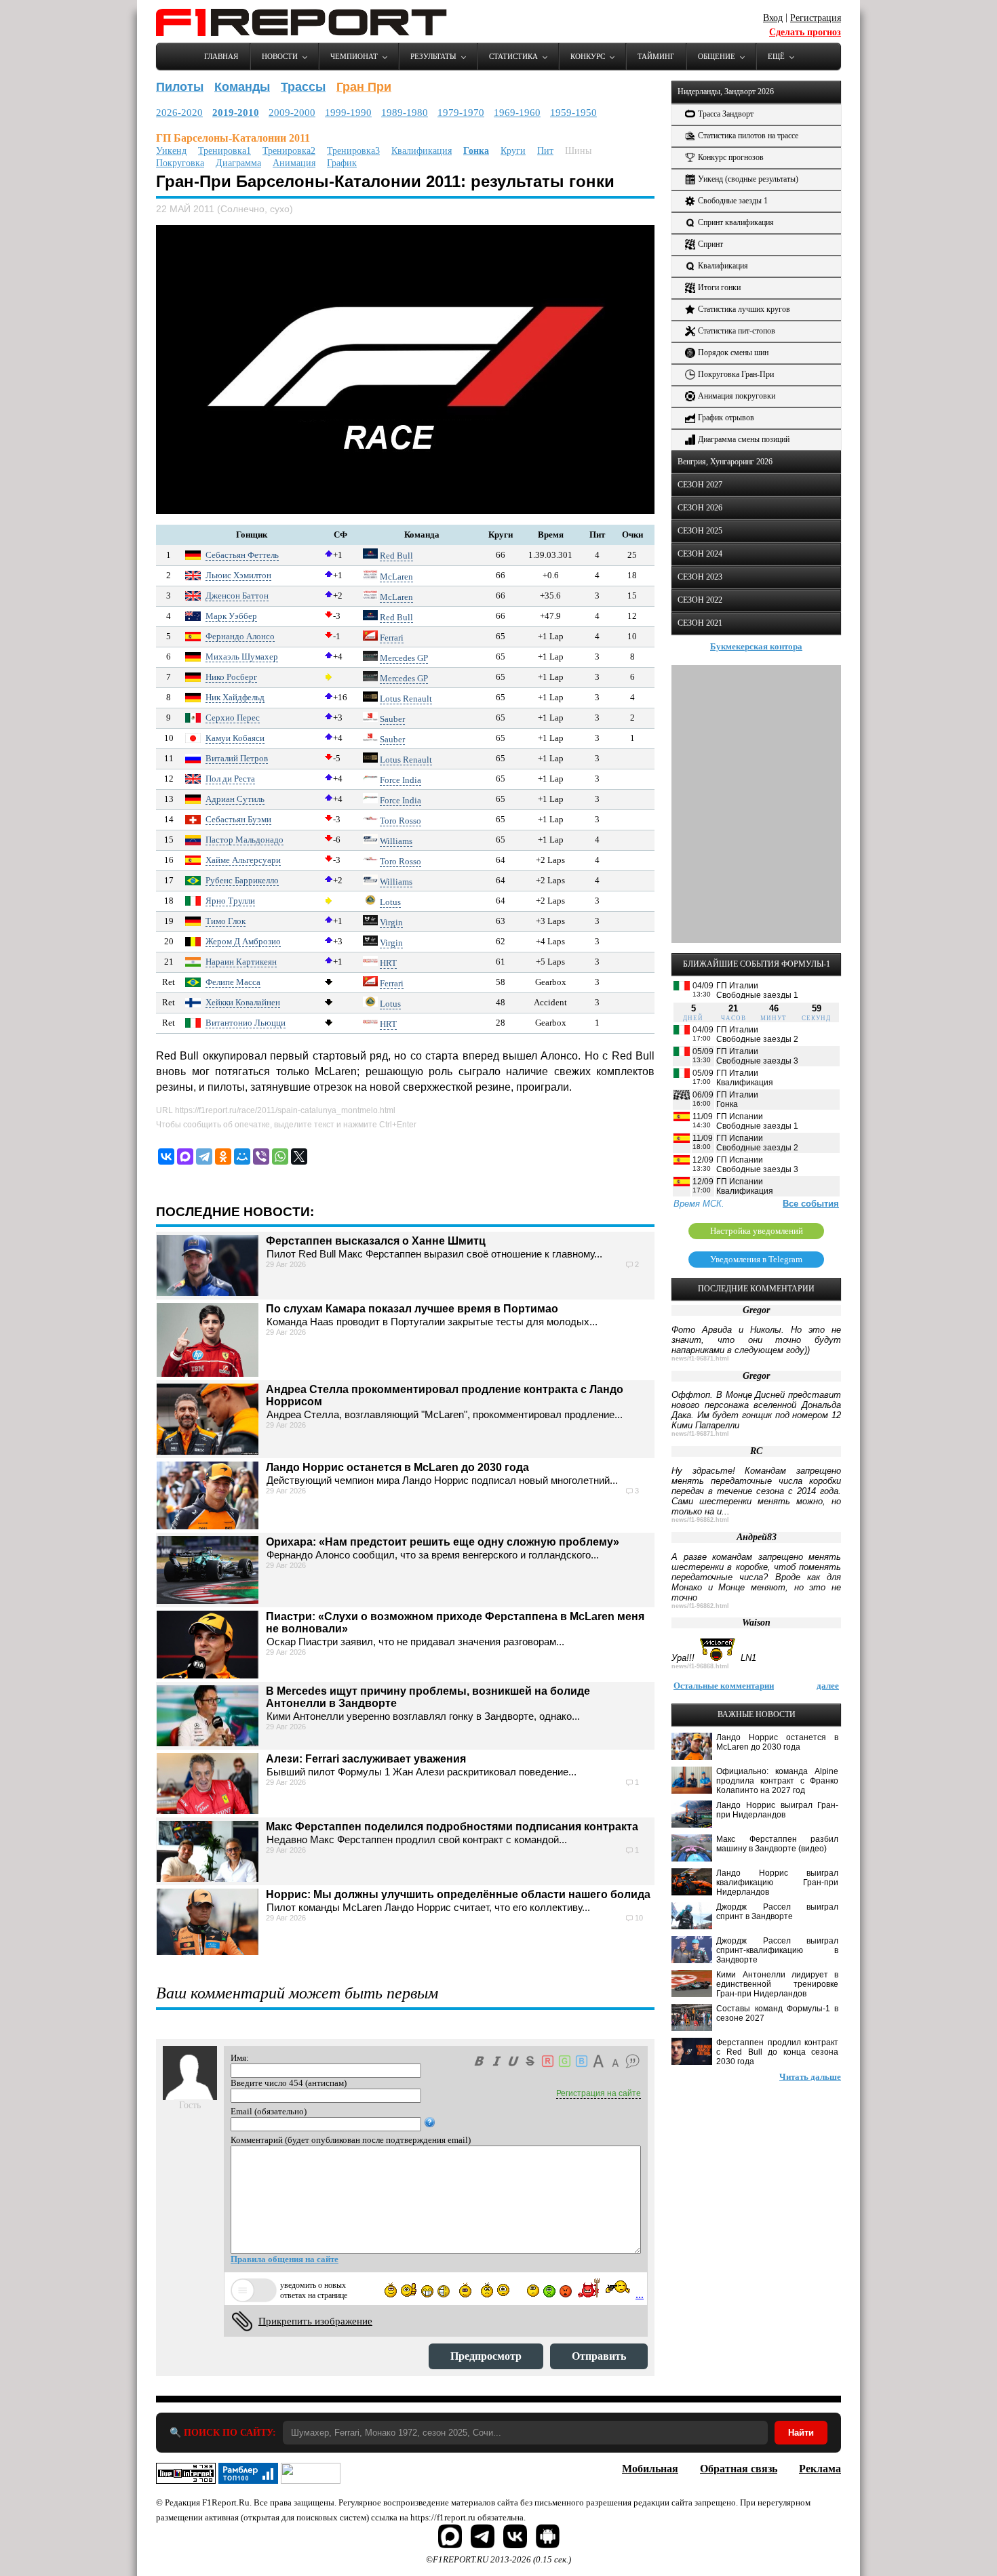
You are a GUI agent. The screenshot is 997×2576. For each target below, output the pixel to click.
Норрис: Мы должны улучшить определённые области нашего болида (458, 1894)
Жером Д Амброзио (243, 941)
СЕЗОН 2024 (700, 554)
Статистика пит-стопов (737, 331)
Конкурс (588, 56)
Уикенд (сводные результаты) (748, 179)
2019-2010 (236, 113)
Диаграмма (238, 163)
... (640, 2294)
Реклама (820, 2469)
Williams (396, 841)
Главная (221, 56)
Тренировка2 (289, 151)
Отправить (599, 2356)
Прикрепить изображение (315, 2321)
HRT (388, 963)
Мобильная (650, 2469)
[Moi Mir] (242, 1156)
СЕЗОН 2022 (700, 600)
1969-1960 (517, 113)
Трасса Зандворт (726, 114)
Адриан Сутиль (235, 799)
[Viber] (261, 1156)
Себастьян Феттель (242, 555)
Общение (717, 56)
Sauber (392, 719)
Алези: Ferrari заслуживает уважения (366, 1759)
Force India (400, 780)
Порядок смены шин (733, 353)
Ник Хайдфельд (235, 697)
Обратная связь (739, 2469)
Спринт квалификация (736, 222)
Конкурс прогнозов (731, 157)
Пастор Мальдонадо (245, 840)
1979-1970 (461, 113)
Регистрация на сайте (599, 2093)
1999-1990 (348, 113)
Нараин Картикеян (241, 962)
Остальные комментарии (724, 1686)
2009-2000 (292, 113)
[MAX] (185, 1156)
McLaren (396, 577)
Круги (513, 151)
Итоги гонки (719, 287)
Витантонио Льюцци (246, 1023)
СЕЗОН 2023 (700, 577)
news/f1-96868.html (700, 1666)
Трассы (303, 87)
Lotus (390, 902)
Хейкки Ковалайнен (243, 1002)
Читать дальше (810, 2077)
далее (828, 1686)
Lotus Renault (406, 699)
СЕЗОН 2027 (700, 485)
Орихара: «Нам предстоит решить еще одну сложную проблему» (443, 1542)
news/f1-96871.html (700, 1359)
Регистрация (816, 18)
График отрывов (726, 418)
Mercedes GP (404, 658)
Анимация (294, 163)
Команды (242, 87)
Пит (545, 151)
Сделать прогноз (805, 32)
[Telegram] (204, 1156)
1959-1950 (573, 113)
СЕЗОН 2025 (700, 531)
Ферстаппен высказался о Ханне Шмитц (376, 1241)
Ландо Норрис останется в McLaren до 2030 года (397, 1467)
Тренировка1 (224, 151)
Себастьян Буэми (238, 819)
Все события (811, 1204)
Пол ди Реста (230, 779)
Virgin (391, 922)
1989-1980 (405, 113)
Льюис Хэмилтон (238, 575)
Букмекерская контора (756, 646)
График (342, 163)
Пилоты (180, 87)
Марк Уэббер (231, 616)
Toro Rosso (400, 821)
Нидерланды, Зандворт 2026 (726, 92)
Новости (280, 56)
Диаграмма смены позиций (744, 439)
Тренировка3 (353, 151)
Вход (773, 18)
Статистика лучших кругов (744, 309)
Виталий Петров (237, 758)
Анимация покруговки (737, 396)
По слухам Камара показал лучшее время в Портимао (412, 1309)
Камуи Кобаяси (235, 738)
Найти (801, 2433)
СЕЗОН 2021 (700, 623)
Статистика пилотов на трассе (748, 136)
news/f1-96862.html (700, 1520)
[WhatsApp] (280, 1156)
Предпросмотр (486, 2356)
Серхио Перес (233, 718)
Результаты (433, 56)
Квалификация (422, 151)
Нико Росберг (231, 677)
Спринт (710, 244)
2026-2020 (179, 113)
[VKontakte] (166, 1156)
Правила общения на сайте (285, 2259)
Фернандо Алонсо (240, 636)
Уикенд (171, 151)
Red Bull (396, 556)
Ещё (776, 56)
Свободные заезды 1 (733, 201)
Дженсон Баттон (237, 596)
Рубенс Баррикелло (242, 880)
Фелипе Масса (233, 982)
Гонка (476, 151)
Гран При (364, 87)
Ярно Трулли (230, 901)
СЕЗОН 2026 (700, 508)
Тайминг (656, 56)
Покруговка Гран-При (736, 374)
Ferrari (392, 638)
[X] (299, 1156)
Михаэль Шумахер (242, 657)
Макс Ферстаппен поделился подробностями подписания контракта (452, 1827)
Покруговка (180, 163)
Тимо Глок (226, 921)
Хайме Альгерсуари (243, 860)
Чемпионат (354, 56)
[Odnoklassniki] (223, 1156)
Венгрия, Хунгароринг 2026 (725, 462)
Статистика (513, 56)
